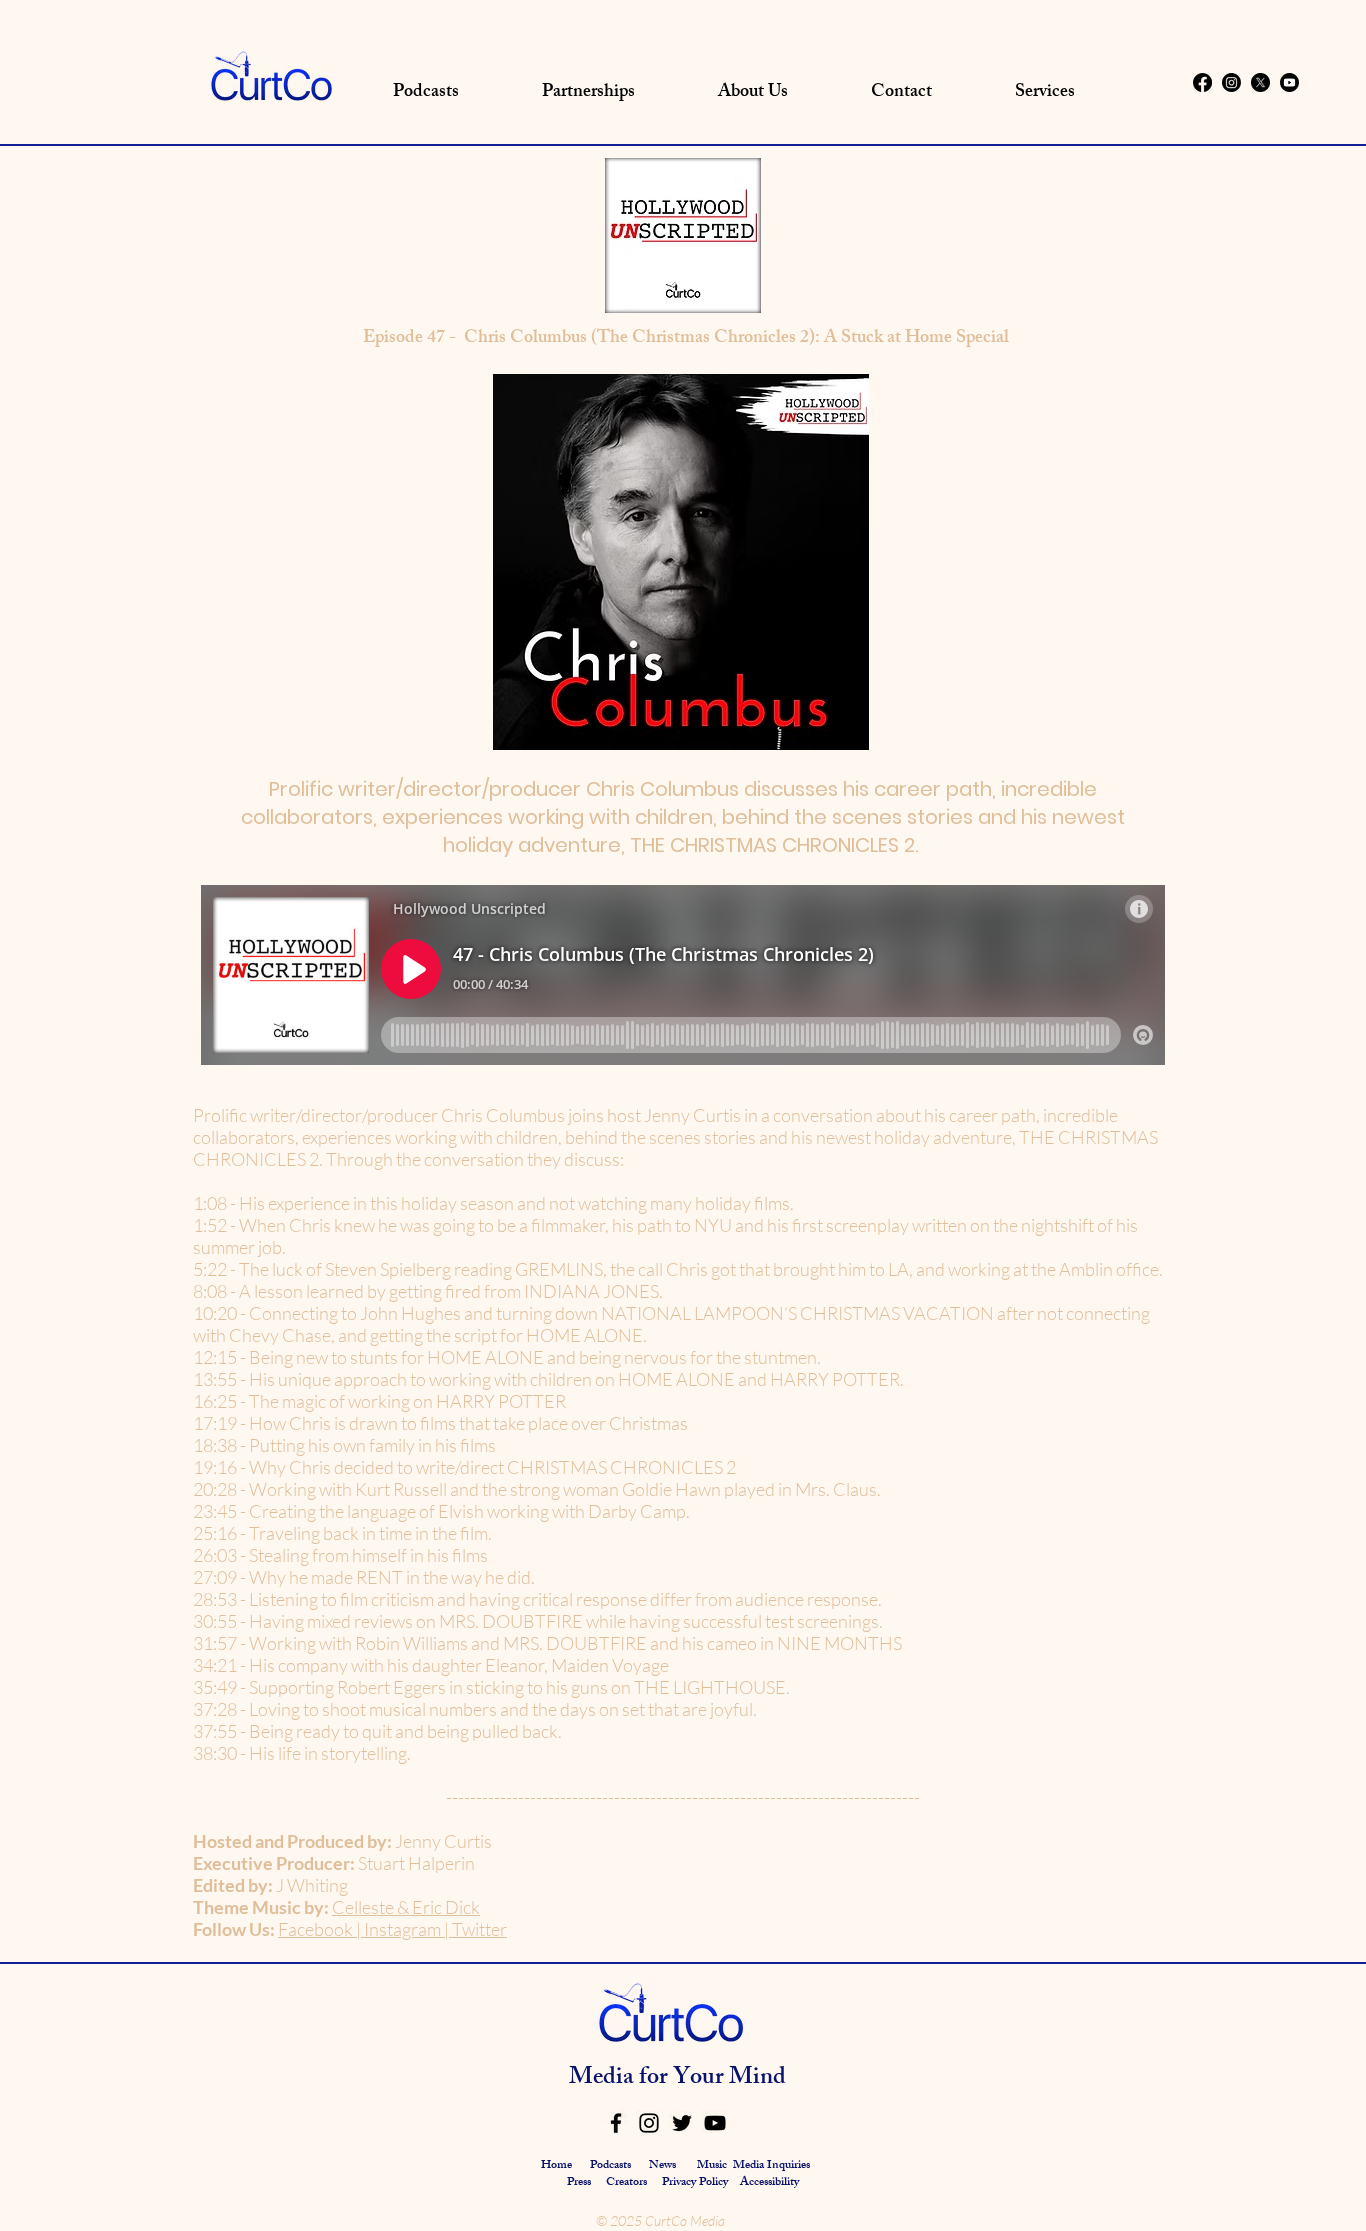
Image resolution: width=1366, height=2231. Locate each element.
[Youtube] (1289, 82)
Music (712, 2166)
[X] (1260, 82)
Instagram (401, 1929)
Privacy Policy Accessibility (730, 2183)
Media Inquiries (771, 2166)
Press (580, 2183)
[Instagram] (1231, 82)
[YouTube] (715, 2123)
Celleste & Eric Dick (406, 1907)
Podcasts (610, 2166)
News (662, 2166)
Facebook (315, 1929)
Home (556, 2166)
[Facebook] (1202, 82)
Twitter (479, 1929)
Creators (626, 2183)
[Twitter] (682, 2123)
